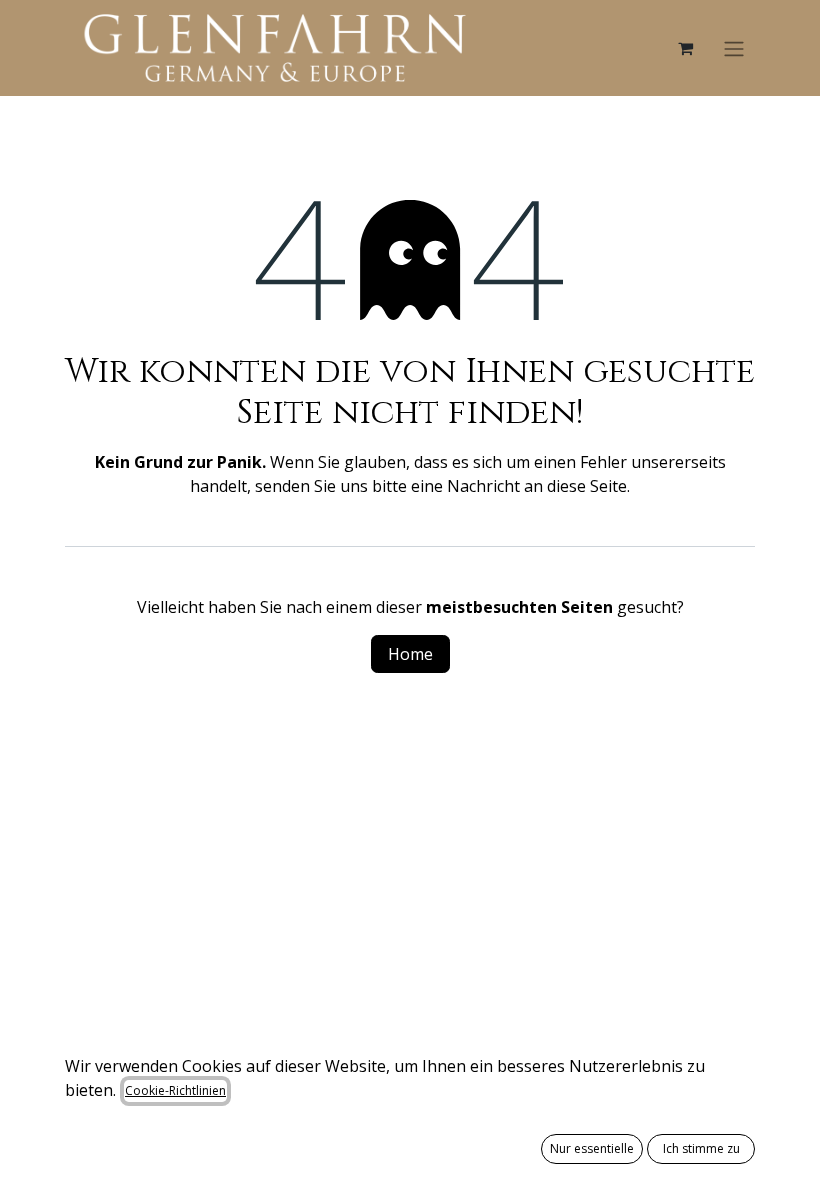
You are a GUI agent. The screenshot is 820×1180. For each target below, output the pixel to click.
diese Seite (587, 486)
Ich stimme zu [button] (701, 1148)
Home (410, 654)
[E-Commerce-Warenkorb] (685, 48)
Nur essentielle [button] (592, 1148)
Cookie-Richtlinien (175, 1090)
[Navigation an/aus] (734, 48)
